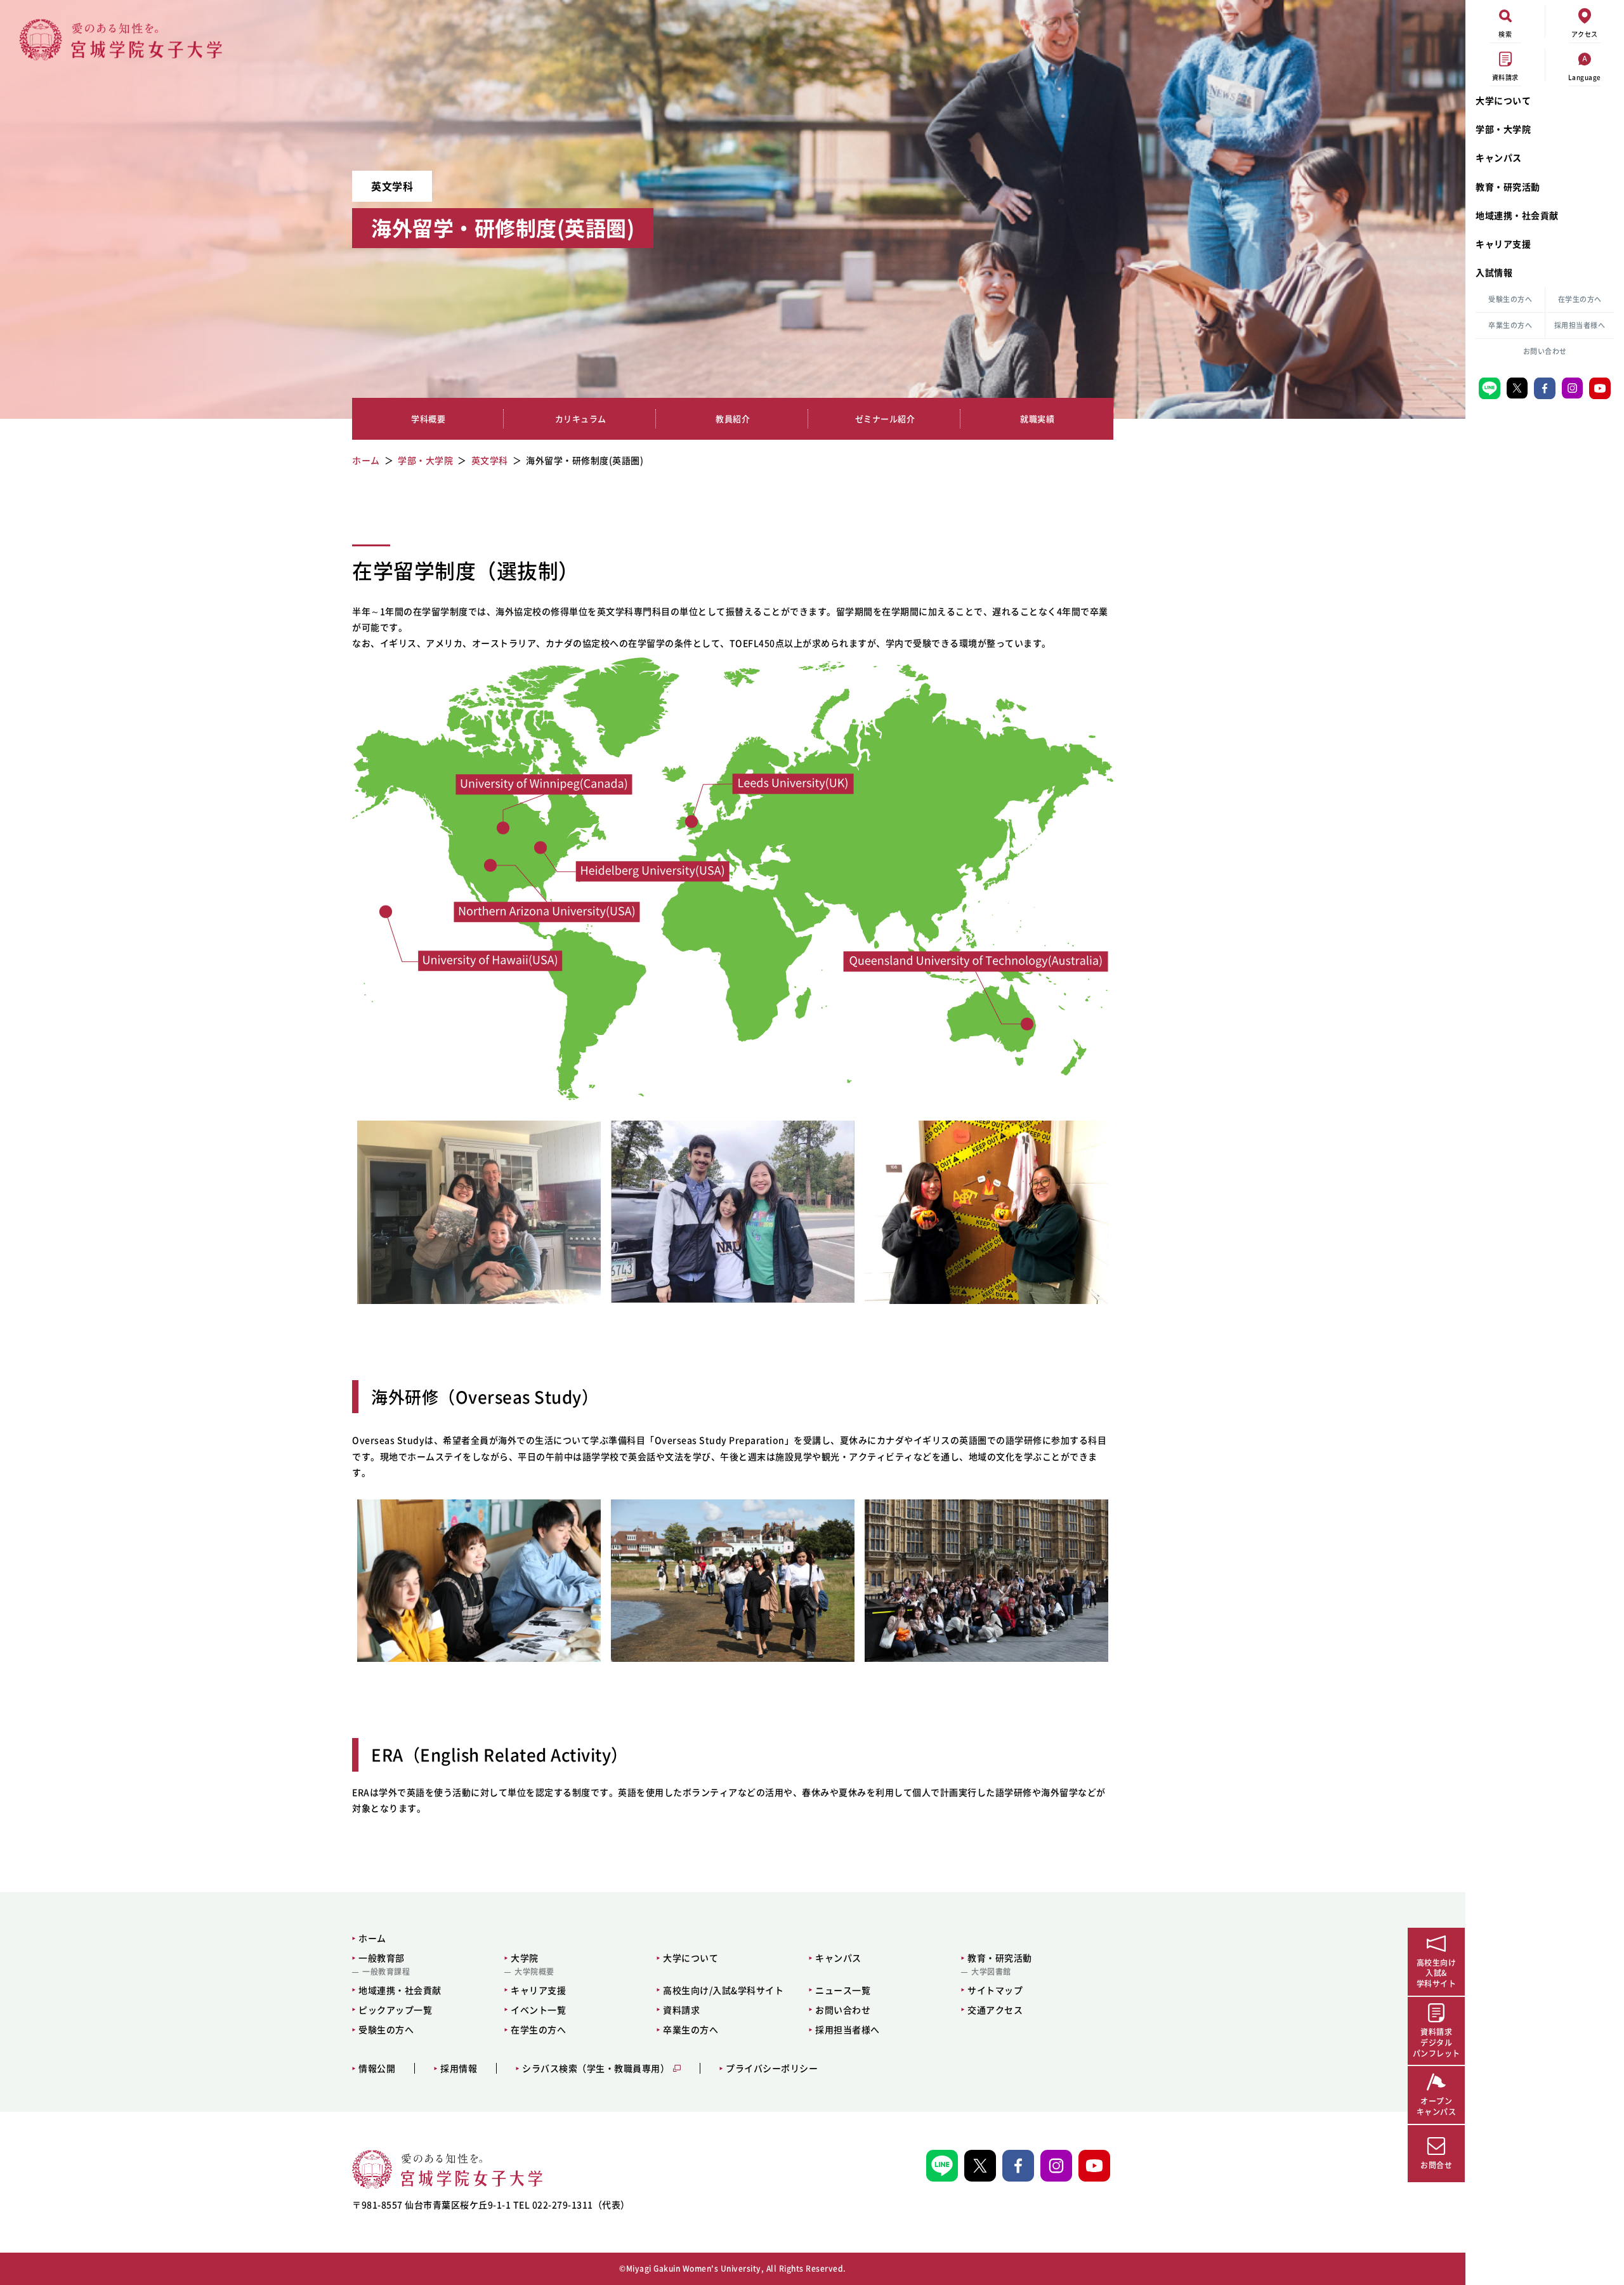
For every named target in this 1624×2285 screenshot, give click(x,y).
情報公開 (377, 2068)
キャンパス (1499, 157)
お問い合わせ (1545, 351)
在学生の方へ (1580, 299)
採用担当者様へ (1580, 325)
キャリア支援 (1503, 244)
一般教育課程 (386, 1972)
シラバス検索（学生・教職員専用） (596, 2068)
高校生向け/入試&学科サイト (723, 1990)
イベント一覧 (538, 2010)
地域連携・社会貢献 (1517, 215)
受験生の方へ (1510, 299)
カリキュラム (581, 418)
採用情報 (459, 2068)
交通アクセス (995, 2010)
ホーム (372, 1938)
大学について (1503, 100)
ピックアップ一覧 (395, 2010)
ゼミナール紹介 (885, 418)
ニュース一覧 (843, 1990)
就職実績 (1037, 418)
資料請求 (681, 2010)
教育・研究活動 (1508, 187)
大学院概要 (534, 1972)
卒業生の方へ (1510, 325)
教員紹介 (733, 418)
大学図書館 (991, 1972)
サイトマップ (995, 1990)
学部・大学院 (1503, 129)
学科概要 (428, 418)
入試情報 (1494, 272)
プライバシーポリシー (772, 2068)
